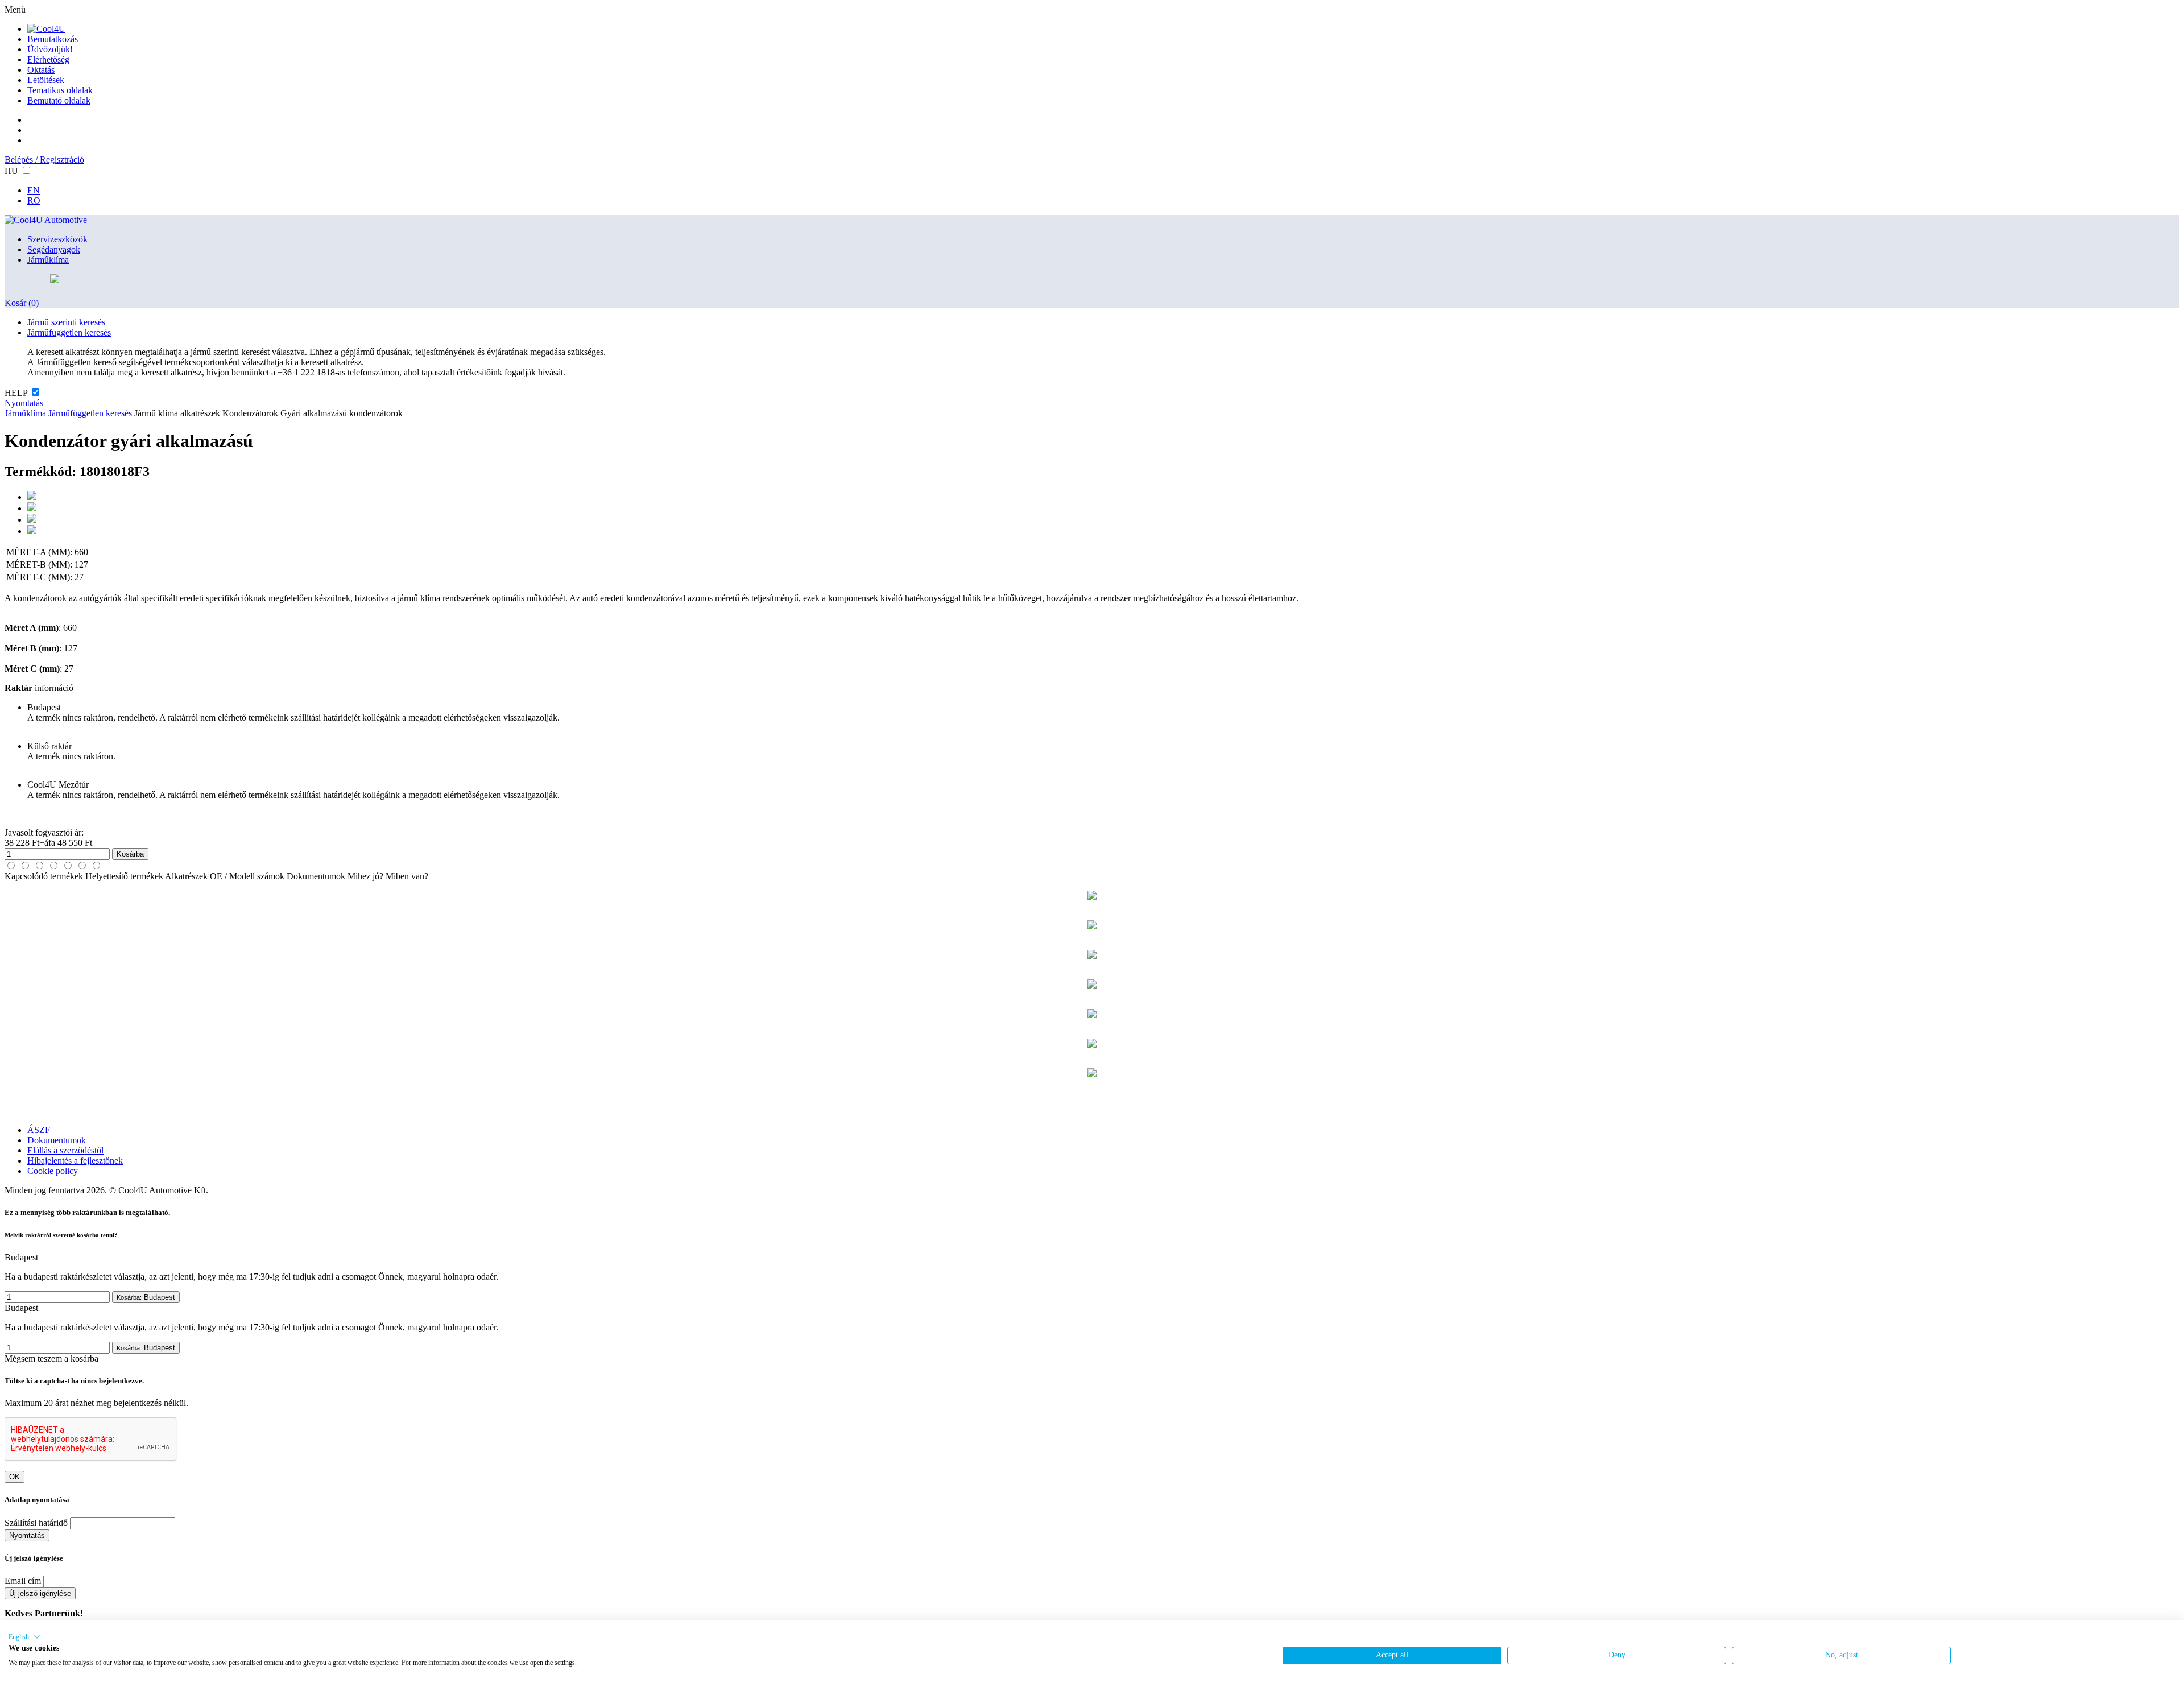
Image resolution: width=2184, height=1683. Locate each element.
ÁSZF (39, 1130)
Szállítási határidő (36, 1523)
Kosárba (130, 854)
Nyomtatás (24, 403)
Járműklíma (48, 260)
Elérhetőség (48, 59)
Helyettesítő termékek (124, 876)
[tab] (11, 865)
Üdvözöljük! (50, 49)
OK (15, 1477)
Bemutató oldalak (59, 100)
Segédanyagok (54, 249)
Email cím (23, 1581)
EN (34, 190)
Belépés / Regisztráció (44, 160)
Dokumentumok (316, 876)
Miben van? (407, 876)
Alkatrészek (186, 876)
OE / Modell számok (247, 876)
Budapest (146, 1297)
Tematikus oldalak (60, 90)
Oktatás (41, 70)
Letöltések (46, 80)
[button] (24, 1637)
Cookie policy (53, 1171)
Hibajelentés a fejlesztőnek (75, 1161)
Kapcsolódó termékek (44, 876)
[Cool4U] (46, 29)
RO (34, 200)
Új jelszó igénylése (40, 1593)
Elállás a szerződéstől (65, 1150)
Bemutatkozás (53, 39)
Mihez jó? (365, 876)
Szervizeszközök (57, 239)
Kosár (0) (22, 303)
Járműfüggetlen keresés (69, 332)
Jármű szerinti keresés (66, 322)
